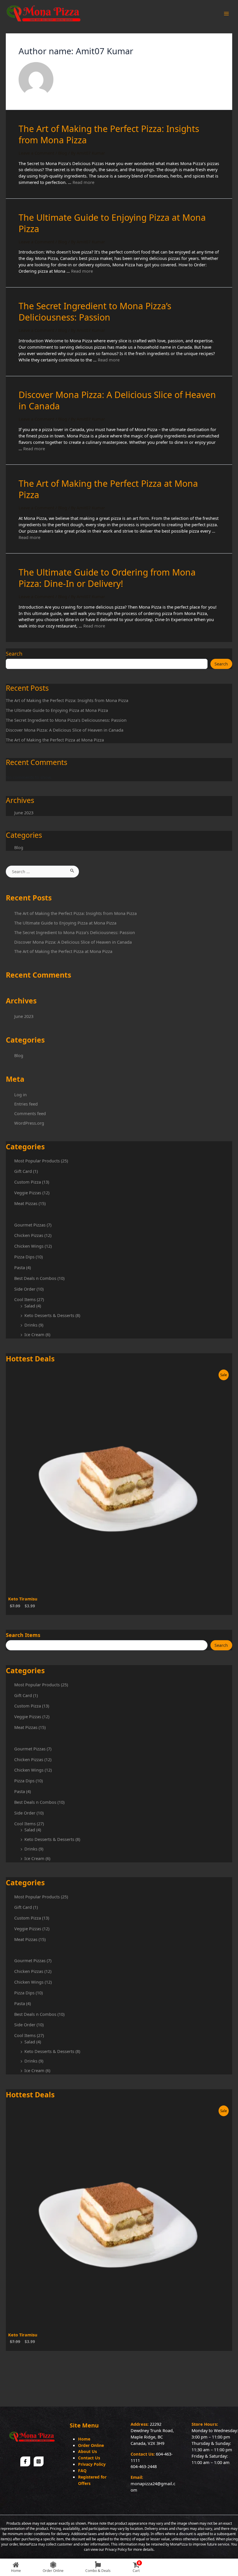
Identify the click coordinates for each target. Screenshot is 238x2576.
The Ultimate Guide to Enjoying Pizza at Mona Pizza (57, 710)
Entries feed (26, 1104)
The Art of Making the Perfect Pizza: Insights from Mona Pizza (67, 700)
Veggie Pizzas (28, 1193)
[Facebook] (25, 2461)
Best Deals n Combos (35, 1278)
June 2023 (24, 813)
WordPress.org (29, 1123)
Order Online (91, 2445)
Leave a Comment (36, 153)
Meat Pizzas (26, 1203)
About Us (88, 2451)
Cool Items (25, 1299)
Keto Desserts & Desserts (49, 1315)
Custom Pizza (28, 1182)
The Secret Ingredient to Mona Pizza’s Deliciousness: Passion (66, 720)
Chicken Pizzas (29, 1235)
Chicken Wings (29, 1246)
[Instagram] (39, 2461)
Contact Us (89, 2458)
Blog (19, 847)
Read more (83, 182)
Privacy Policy (92, 2464)
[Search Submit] (72, 870)
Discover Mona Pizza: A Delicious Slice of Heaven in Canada (65, 730)
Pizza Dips (24, 1257)
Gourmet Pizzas (30, 1225)
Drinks (31, 1325)
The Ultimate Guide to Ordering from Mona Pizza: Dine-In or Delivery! (107, 578)
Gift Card (23, 1171)
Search (14, 654)
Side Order (25, 1289)
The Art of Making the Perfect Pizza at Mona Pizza (55, 740)
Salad (30, 1306)
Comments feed (30, 1113)
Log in (20, 1095)
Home (84, 2439)
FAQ (82, 2471)
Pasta (20, 1267)
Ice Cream (34, 1334)
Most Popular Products (37, 1161)
